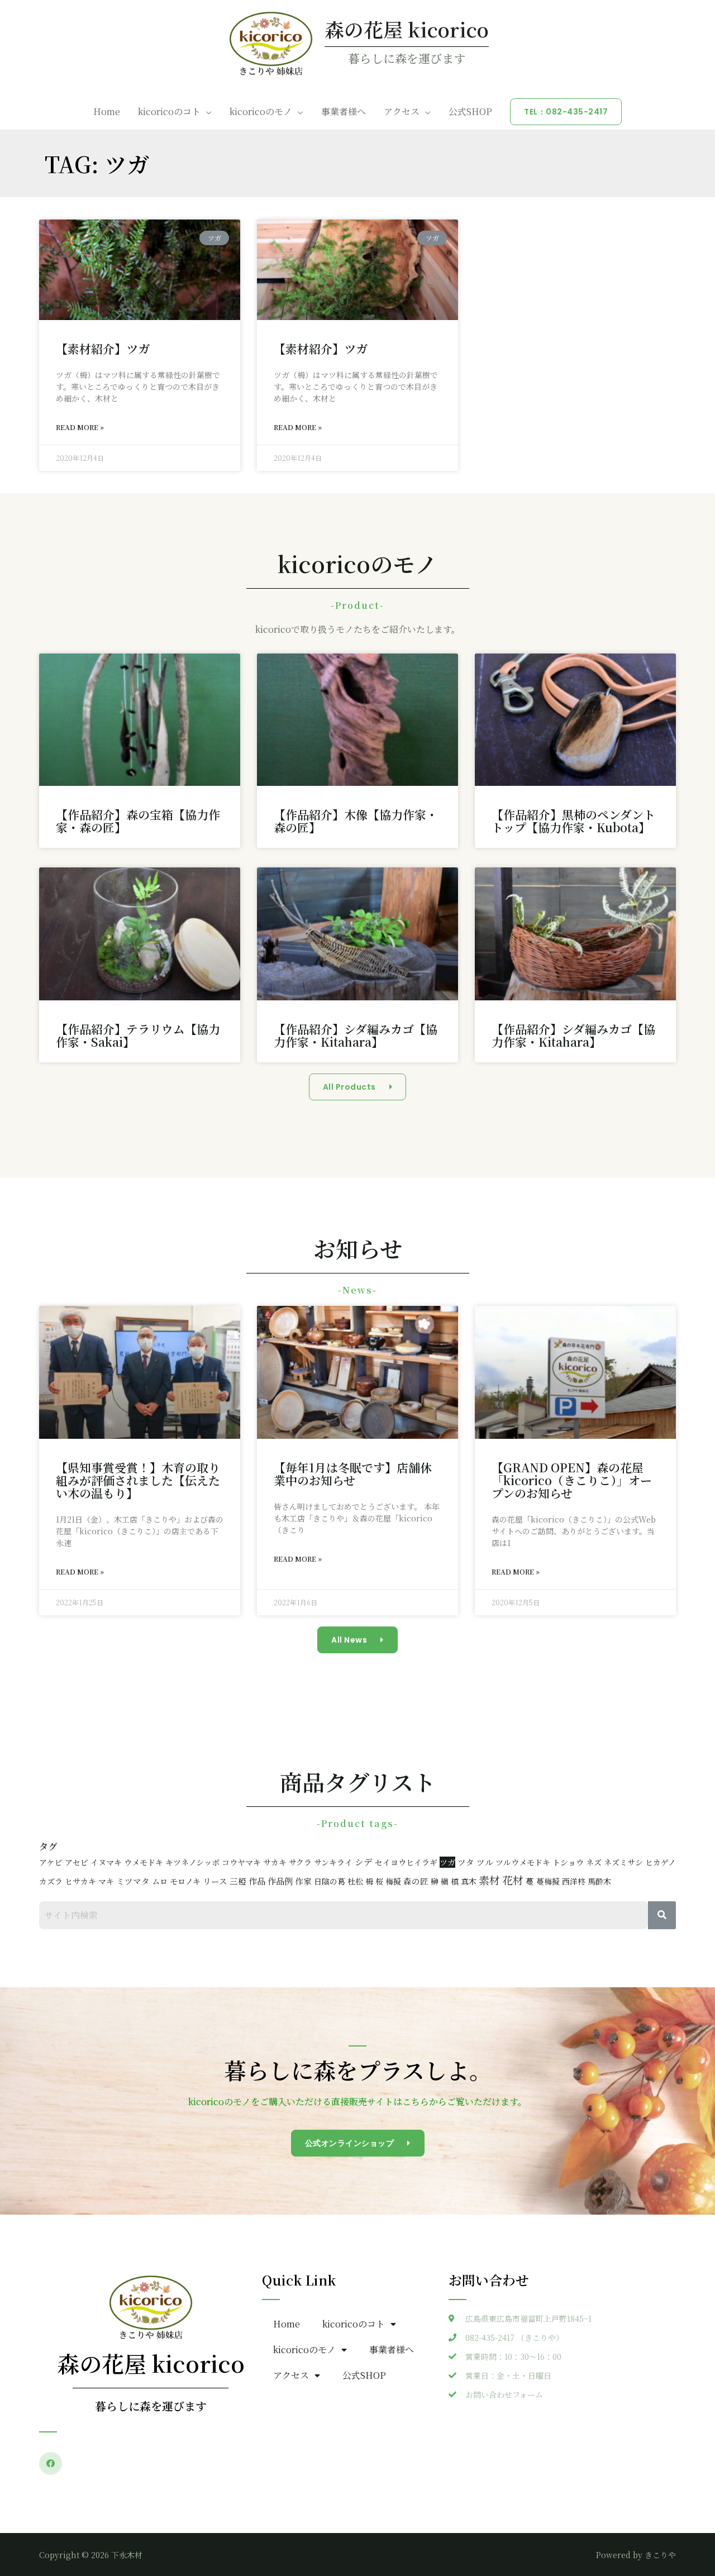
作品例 (280, 1881)
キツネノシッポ (192, 1862)
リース (215, 1881)
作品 (257, 1881)
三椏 (238, 1881)
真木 (469, 1881)
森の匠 (416, 1881)
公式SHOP (470, 111)
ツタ (466, 1862)
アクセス (402, 111)
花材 (513, 1880)
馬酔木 (599, 1881)
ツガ (447, 1862)
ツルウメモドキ (523, 1862)
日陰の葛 (330, 1881)
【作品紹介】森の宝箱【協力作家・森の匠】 (138, 821)
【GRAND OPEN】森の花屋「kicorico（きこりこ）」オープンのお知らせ (572, 1480)
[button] (358, 1087)
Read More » (80, 427)
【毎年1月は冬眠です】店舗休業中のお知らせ (353, 1474)
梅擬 (393, 1881)
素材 (489, 1880)
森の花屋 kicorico (407, 29)
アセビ (77, 1862)
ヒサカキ (80, 1881)
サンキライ (333, 1862)
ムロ (160, 1881)
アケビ (51, 1862)
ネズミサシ (623, 1862)
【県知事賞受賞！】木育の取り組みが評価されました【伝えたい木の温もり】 (138, 1480)
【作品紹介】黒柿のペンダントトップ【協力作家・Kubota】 (573, 821)
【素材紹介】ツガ (103, 349)
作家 (303, 1881)
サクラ (300, 1862)
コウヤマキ (241, 1862)
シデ (364, 1862)
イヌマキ (106, 1862)
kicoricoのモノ (261, 111)
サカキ (275, 1862)
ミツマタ (133, 1881)
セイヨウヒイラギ (406, 1862)
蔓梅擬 (548, 1881)
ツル (485, 1862)
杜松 (355, 1881)
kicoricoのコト (169, 111)
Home (107, 111)
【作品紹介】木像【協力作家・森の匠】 (356, 821)
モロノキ (185, 1881)
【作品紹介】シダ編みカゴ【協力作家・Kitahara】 (356, 1035)
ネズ (594, 1862)
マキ (106, 1881)
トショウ (568, 1862)
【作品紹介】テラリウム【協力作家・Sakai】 (138, 1035)
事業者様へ (344, 111)
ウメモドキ (144, 1862)
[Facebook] (51, 2463)
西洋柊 (574, 1881)
